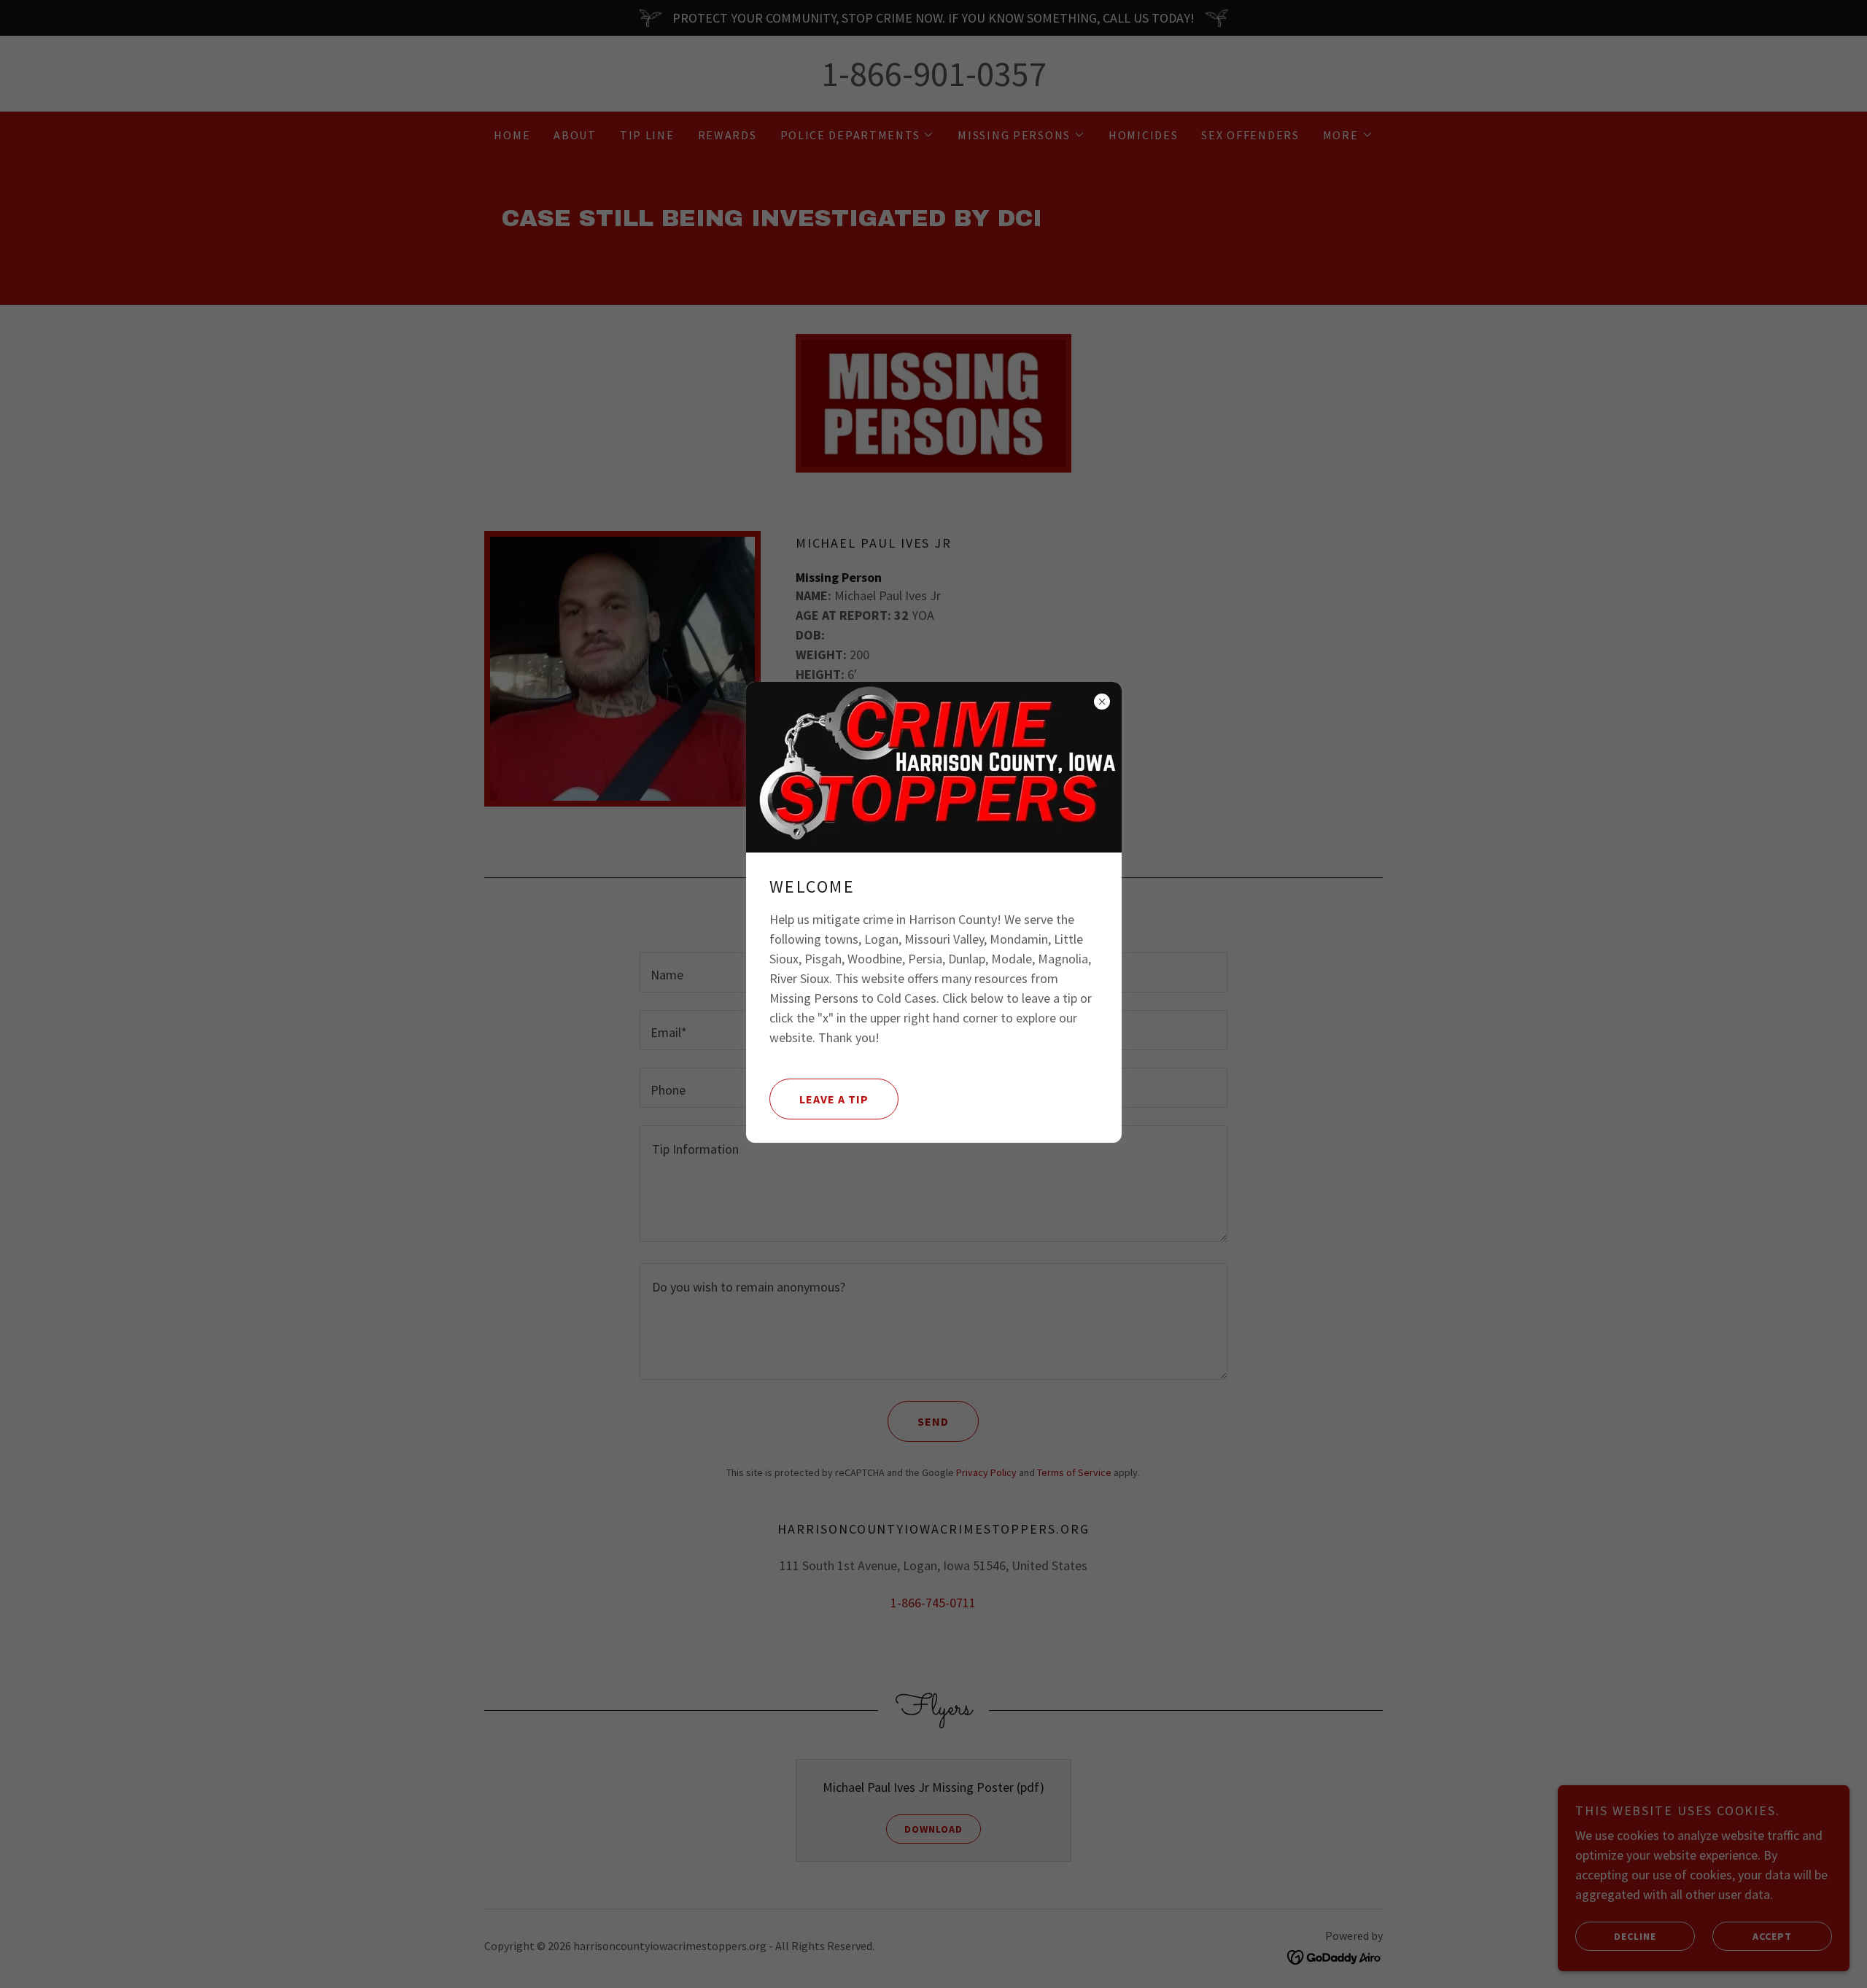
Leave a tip (834, 1099)
